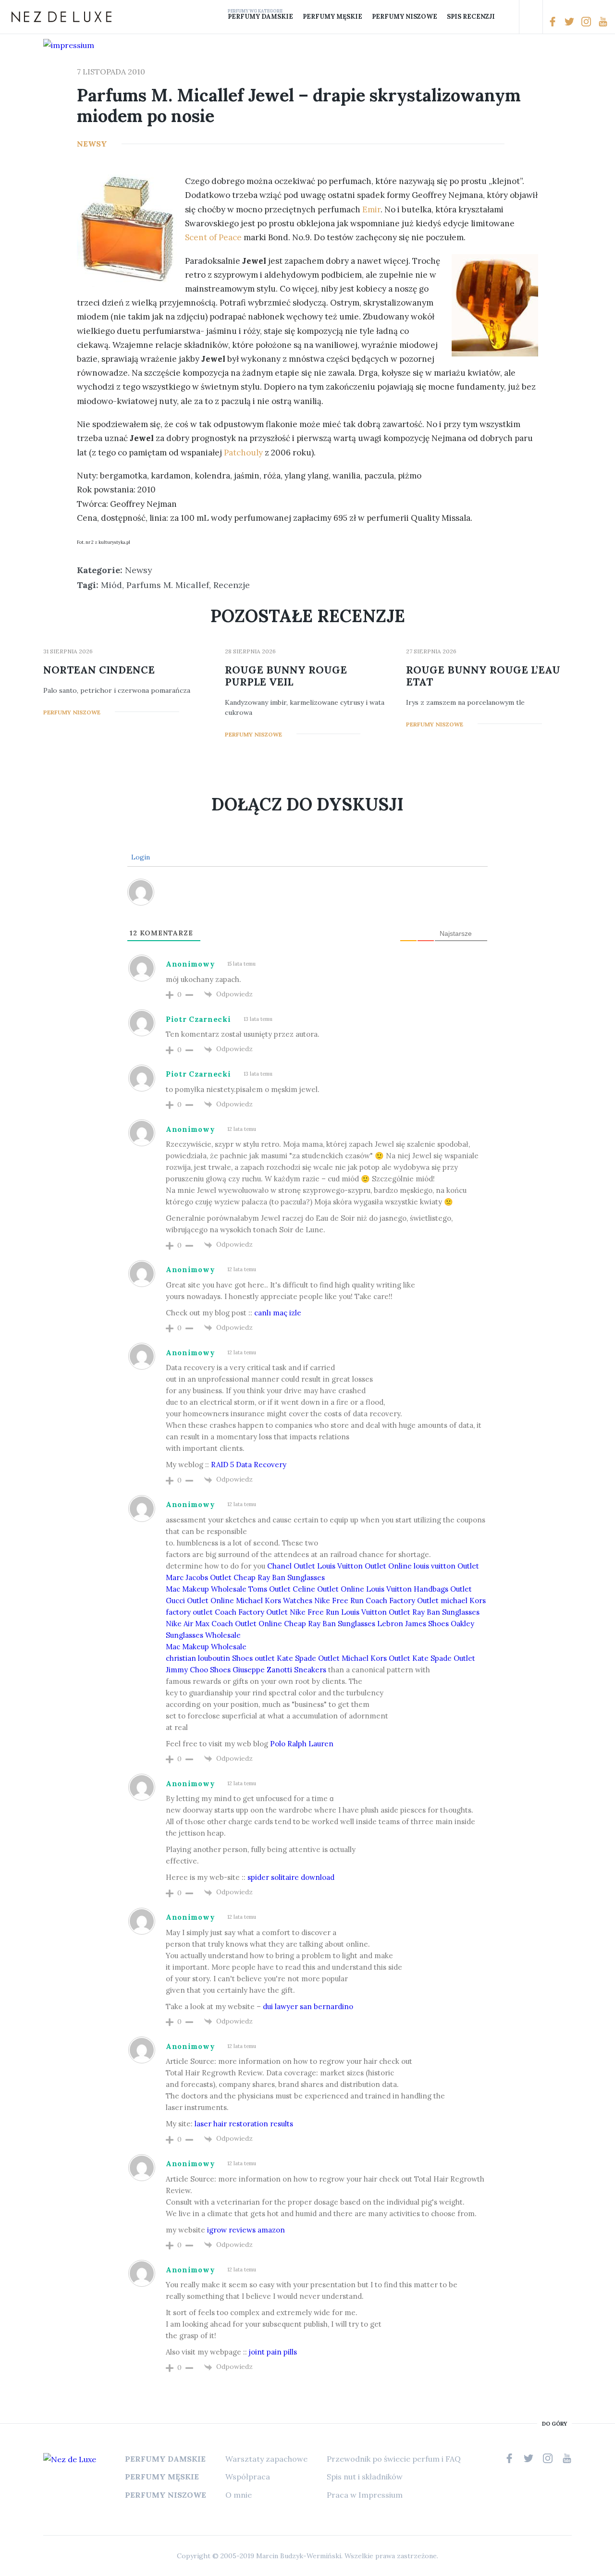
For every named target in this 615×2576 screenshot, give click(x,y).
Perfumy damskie (260, 17)
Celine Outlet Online (328, 1589)
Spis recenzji (471, 17)
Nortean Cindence (99, 670)
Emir (371, 209)
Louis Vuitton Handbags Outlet (419, 1589)
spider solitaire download (291, 1877)
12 (529, 143)
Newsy (92, 144)
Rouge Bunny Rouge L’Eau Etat (483, 676)
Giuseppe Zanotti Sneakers (279, 1670)
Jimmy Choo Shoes (198, 1670)
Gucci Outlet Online (200, 1601)
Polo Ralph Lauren (302, 1744)
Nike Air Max (188, 1624)
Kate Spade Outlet (308, 1658)
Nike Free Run (339, 1601)
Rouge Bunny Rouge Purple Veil (286, 676)
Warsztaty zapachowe (266, 2459)
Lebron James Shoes (413, 1624)
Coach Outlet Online (247, 1624)
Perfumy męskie (332, 17)
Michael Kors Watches (274, 1601)
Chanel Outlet (291, 1566)
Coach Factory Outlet (402, 1601)
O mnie (239, 2495)
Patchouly (242, 453)
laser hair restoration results (244, 2124)
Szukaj (531, 17)
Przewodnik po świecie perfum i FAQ (394, 2459)
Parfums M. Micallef (168, 585)
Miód (111, 585)
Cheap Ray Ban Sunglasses (279, 1577)
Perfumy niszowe (405, 17)
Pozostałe (507, 17)
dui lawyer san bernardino (308, 2006)
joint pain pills (273, 2352)
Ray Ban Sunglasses (446, 1612)
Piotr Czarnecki (198, 1019)
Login (140, 857)
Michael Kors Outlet (376, 1658)
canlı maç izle (278, 1313)
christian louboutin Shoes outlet (220, 1658)
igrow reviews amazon (246, 2230)
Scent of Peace (213, 237)
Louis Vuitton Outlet (376, 1612)
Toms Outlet (270, 1589)
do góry (554, 2424)
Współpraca (248, 2477)
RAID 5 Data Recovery (249, 1465)
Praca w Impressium (365, 2495)
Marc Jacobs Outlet (199, 1577)
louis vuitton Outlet (446, 1566)
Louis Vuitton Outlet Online (364, 1566)
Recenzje (232, 585)
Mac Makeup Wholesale (206, 1589)
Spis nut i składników (365, 2477)
